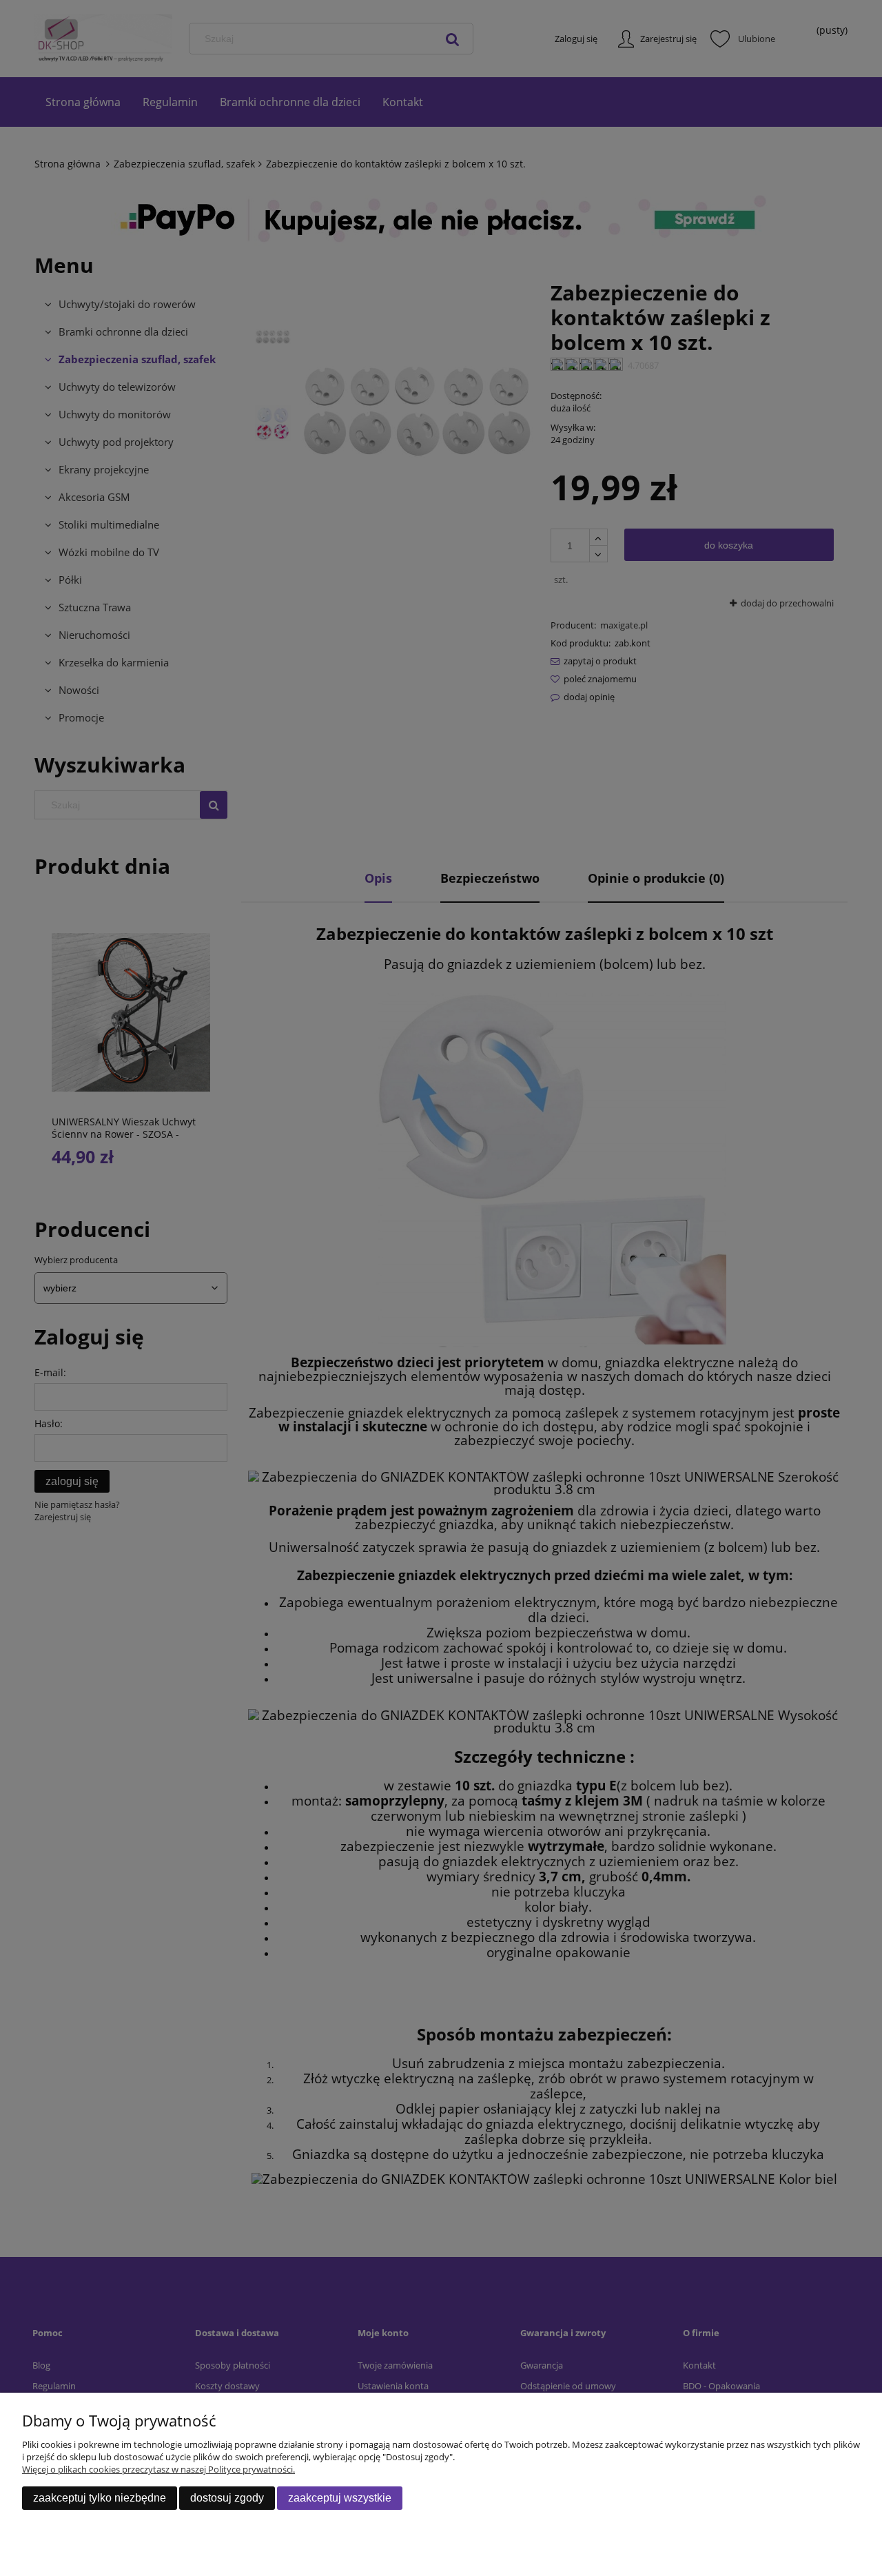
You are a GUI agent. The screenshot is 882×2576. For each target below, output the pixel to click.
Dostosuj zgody (227, 2498)
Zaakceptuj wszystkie (340, 2498)
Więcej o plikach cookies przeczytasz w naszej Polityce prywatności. (158, 2469)
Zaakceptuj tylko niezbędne (100, 2498)
